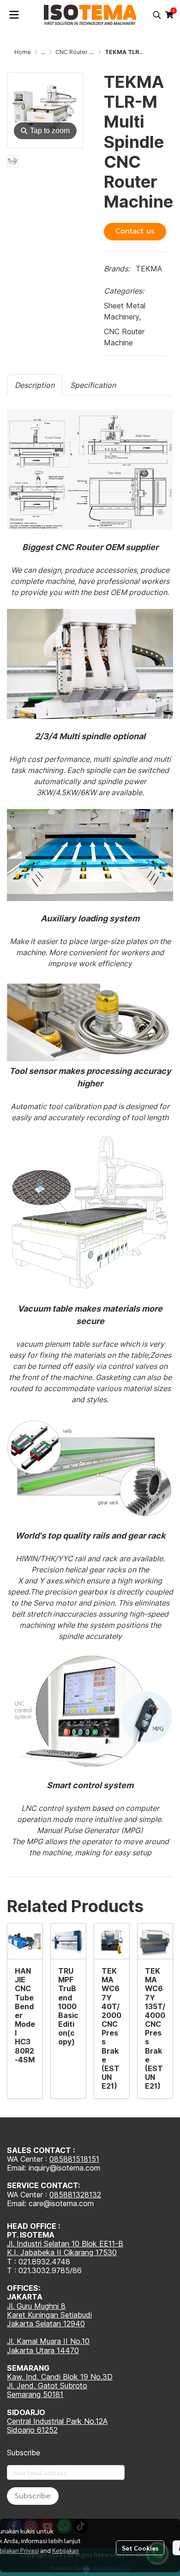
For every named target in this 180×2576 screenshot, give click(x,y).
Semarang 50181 (35, 2394)
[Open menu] (14, 15)
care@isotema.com (61, 2203)
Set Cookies (140, 2548)
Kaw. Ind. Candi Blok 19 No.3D (60, 2377)
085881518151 (74, 2159)
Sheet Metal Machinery (125, 311)
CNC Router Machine (84, 52)
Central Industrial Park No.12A (57, 2421)
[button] (157, 15)
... (43, 52)
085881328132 (75, 2195)
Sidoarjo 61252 (32, 2430)
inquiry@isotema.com (64, 2168)
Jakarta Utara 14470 (43, 2350)
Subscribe (33, 2496)
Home (23, 52)
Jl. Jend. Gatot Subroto (47, 2386)
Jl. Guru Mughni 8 (36, 2306)
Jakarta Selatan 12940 (46, 2324)
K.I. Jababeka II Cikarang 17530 (62, 2252)
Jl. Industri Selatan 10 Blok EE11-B (65, 2244)
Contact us (135, 231)
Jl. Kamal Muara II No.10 (48, 2341)
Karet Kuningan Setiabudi (49, 2315)
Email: (18, 2203)
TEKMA (149, 269)
